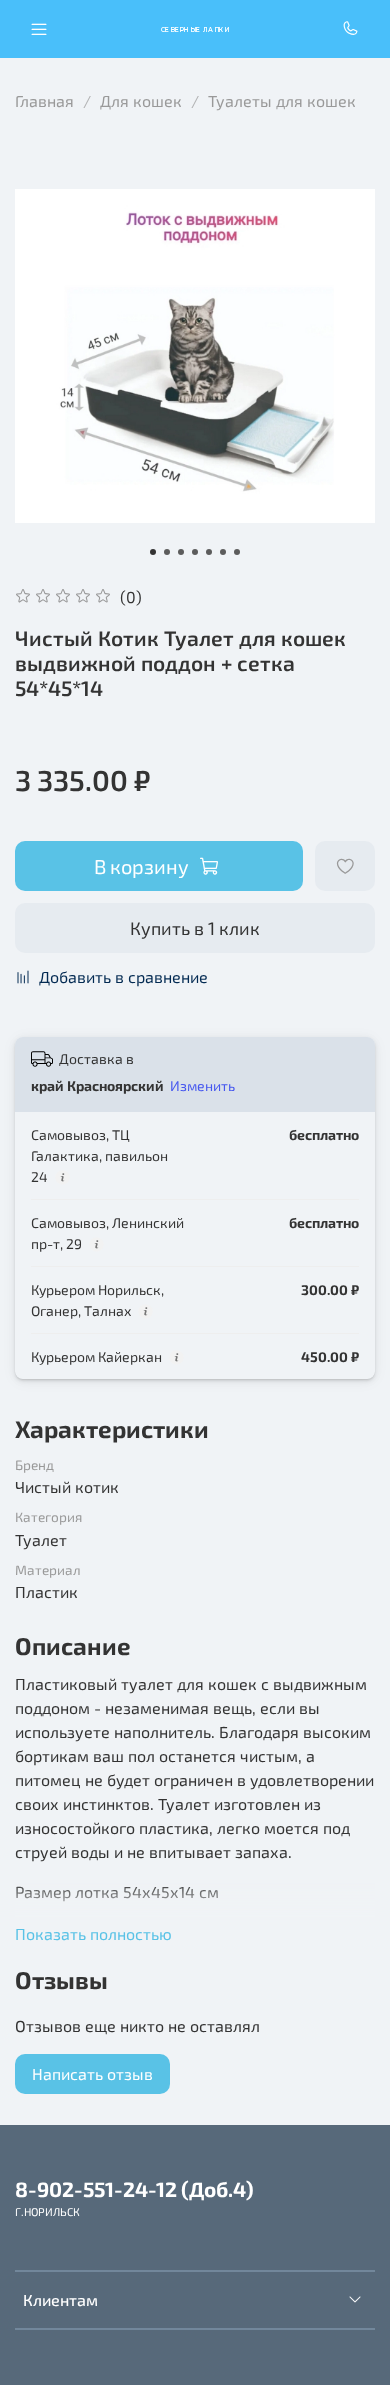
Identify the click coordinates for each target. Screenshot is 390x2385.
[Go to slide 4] (195, 552)
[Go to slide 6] (223, 552)
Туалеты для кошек (282, 100)
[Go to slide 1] (153, 552)
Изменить (202, 1085)
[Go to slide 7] (237, 552)
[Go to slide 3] (181, 552)
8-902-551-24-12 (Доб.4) (134, 2188)
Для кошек (141, 100)
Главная (44, 100)
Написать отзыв (92, 2073)
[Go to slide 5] (209, 552)
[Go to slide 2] (167, 552)
